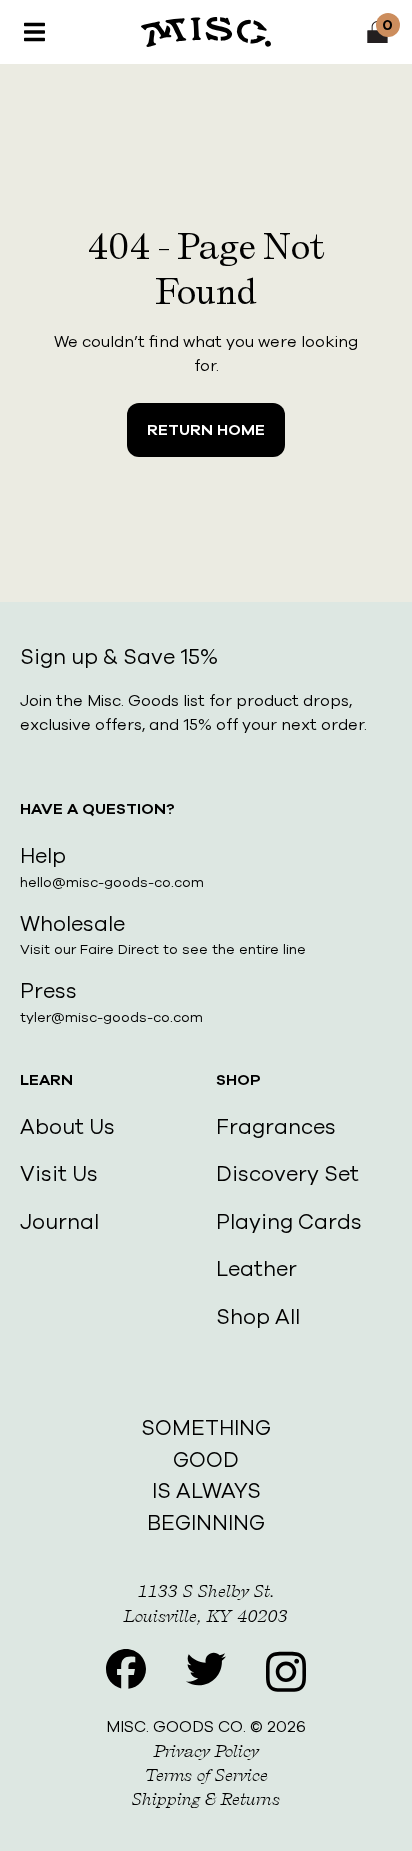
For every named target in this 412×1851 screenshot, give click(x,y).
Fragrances (276, 1127)
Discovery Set (287, 1174)
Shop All (258, 1317)
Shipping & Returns (206, 1799)
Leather (256, 1269)
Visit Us (59, 1174)
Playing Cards (289, 1222)
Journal (59, 1222)
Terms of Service (206, 1775)
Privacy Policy (206, 1751)
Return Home (206, 430)
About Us (67, 1127)
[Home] (206, 32)
